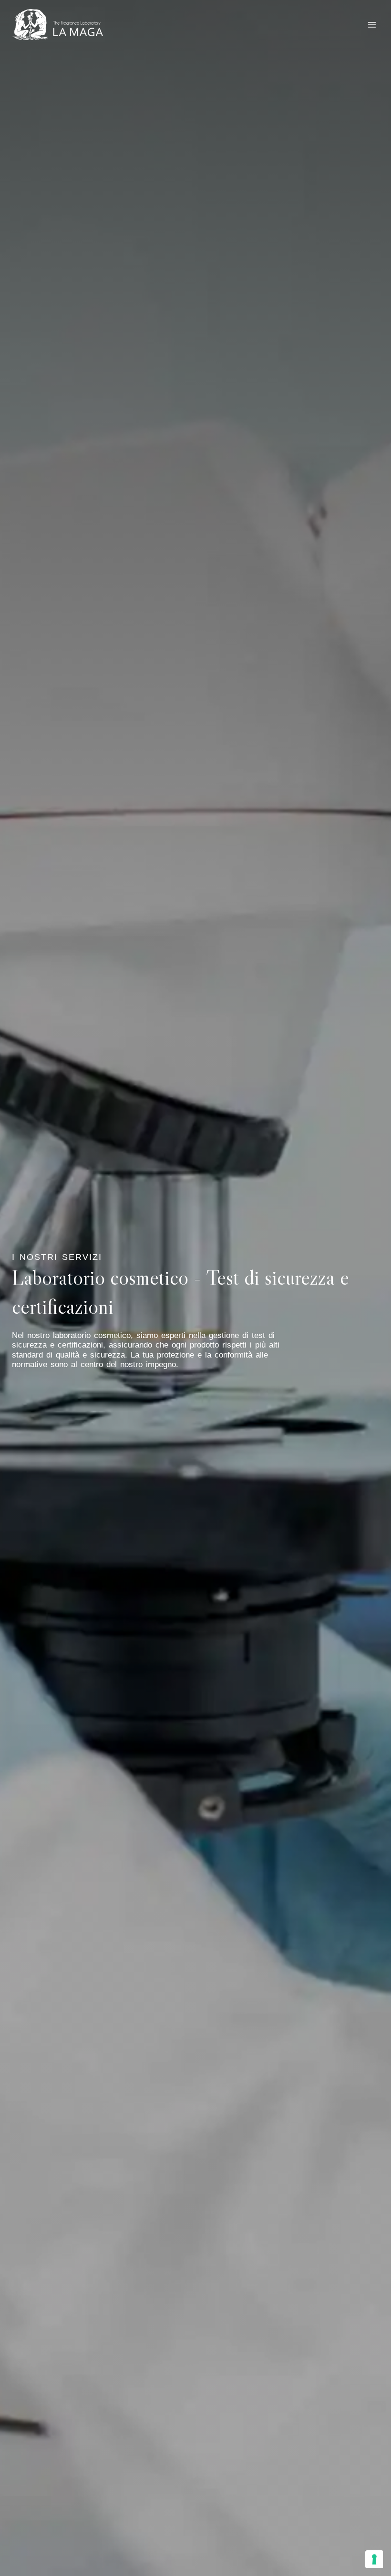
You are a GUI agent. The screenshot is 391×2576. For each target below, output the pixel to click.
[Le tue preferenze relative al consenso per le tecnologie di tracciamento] (374, 2559)
